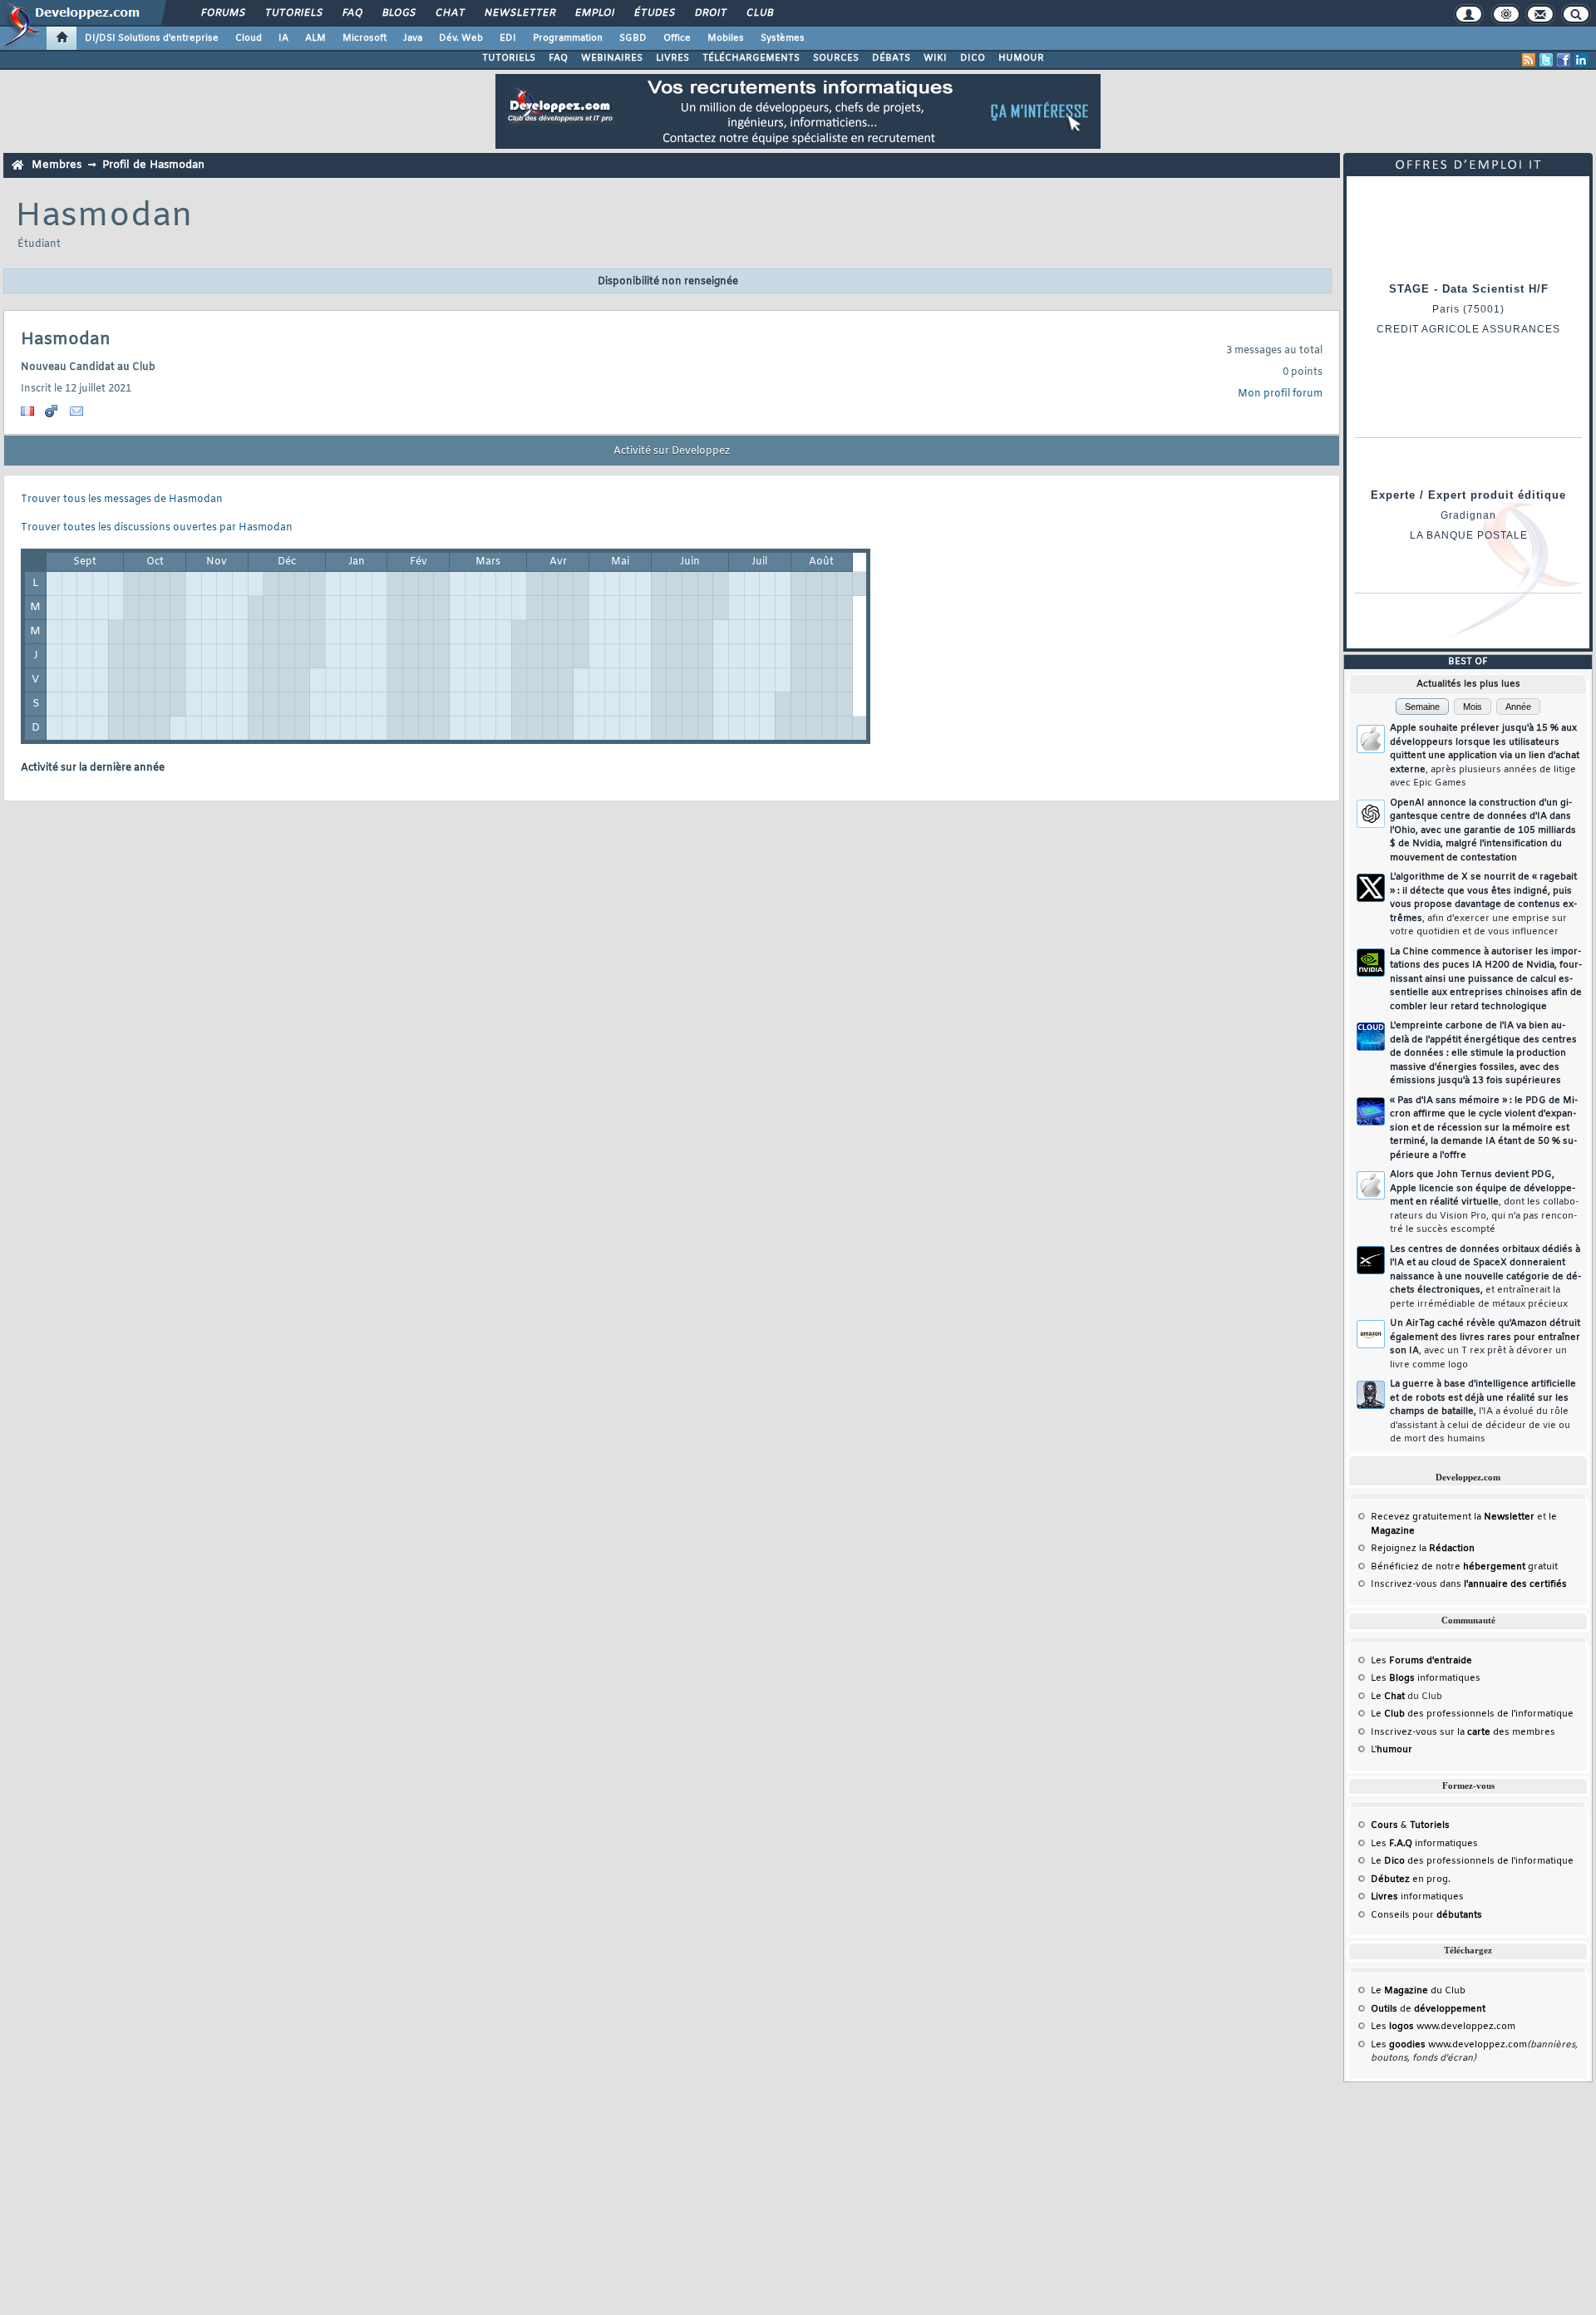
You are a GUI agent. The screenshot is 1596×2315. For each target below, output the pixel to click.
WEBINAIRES (612, 58)
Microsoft (365, 38)
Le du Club (1418, 1991)
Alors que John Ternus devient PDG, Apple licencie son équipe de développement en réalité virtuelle (1484, 1202)
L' (1392, 1750)
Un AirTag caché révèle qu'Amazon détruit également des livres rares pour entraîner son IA (1485, 1344)
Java (413, 38)
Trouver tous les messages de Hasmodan (122, 500)
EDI (508, 38)
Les (1421, 1661)
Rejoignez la (1423, 1549)
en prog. (1411, 1879)
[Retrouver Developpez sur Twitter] (1546, 60)
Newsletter (519, 13)
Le (1388, 1697)
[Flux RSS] (1529, 60)
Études (654, 13)
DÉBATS (891, 58)
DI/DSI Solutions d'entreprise (152, 38)
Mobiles (726, 38)
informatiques (1417, 1897)
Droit (710, 13)
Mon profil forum (1280, 394)
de (1428, 2009)
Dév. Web (461, 38)
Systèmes (783, 38)
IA (283, 38)
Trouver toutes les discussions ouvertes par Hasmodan (157, 528)
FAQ (352, 13)
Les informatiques (1426, 1678)
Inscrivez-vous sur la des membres (1463, 1732)
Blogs (398, 13)
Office (677, 38)
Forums (222, 13)
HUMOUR (1021, 58)
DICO (973, 58)
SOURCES (836, 58)
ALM (315, 38)
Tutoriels (293, 13)
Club (759, 13)
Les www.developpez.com (1443, 2027)
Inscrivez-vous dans (1469, 1584)
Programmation (568, 38)
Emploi (594, 13)
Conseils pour (1426, 1915)
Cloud (249, 38)
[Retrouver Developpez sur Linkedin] (1581, 60)
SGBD (633, 38)
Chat (449, 13)
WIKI (935, 58)
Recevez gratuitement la (1453, 1517)
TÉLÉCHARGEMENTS (751, 58)
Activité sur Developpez (672, 451)
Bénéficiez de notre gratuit (1464, 1567)
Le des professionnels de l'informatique (1472, 1714)
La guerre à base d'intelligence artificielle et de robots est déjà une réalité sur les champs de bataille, (1483, 1411)
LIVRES (672, 58)
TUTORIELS (509, 58)
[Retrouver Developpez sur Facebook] (1564, 60)
